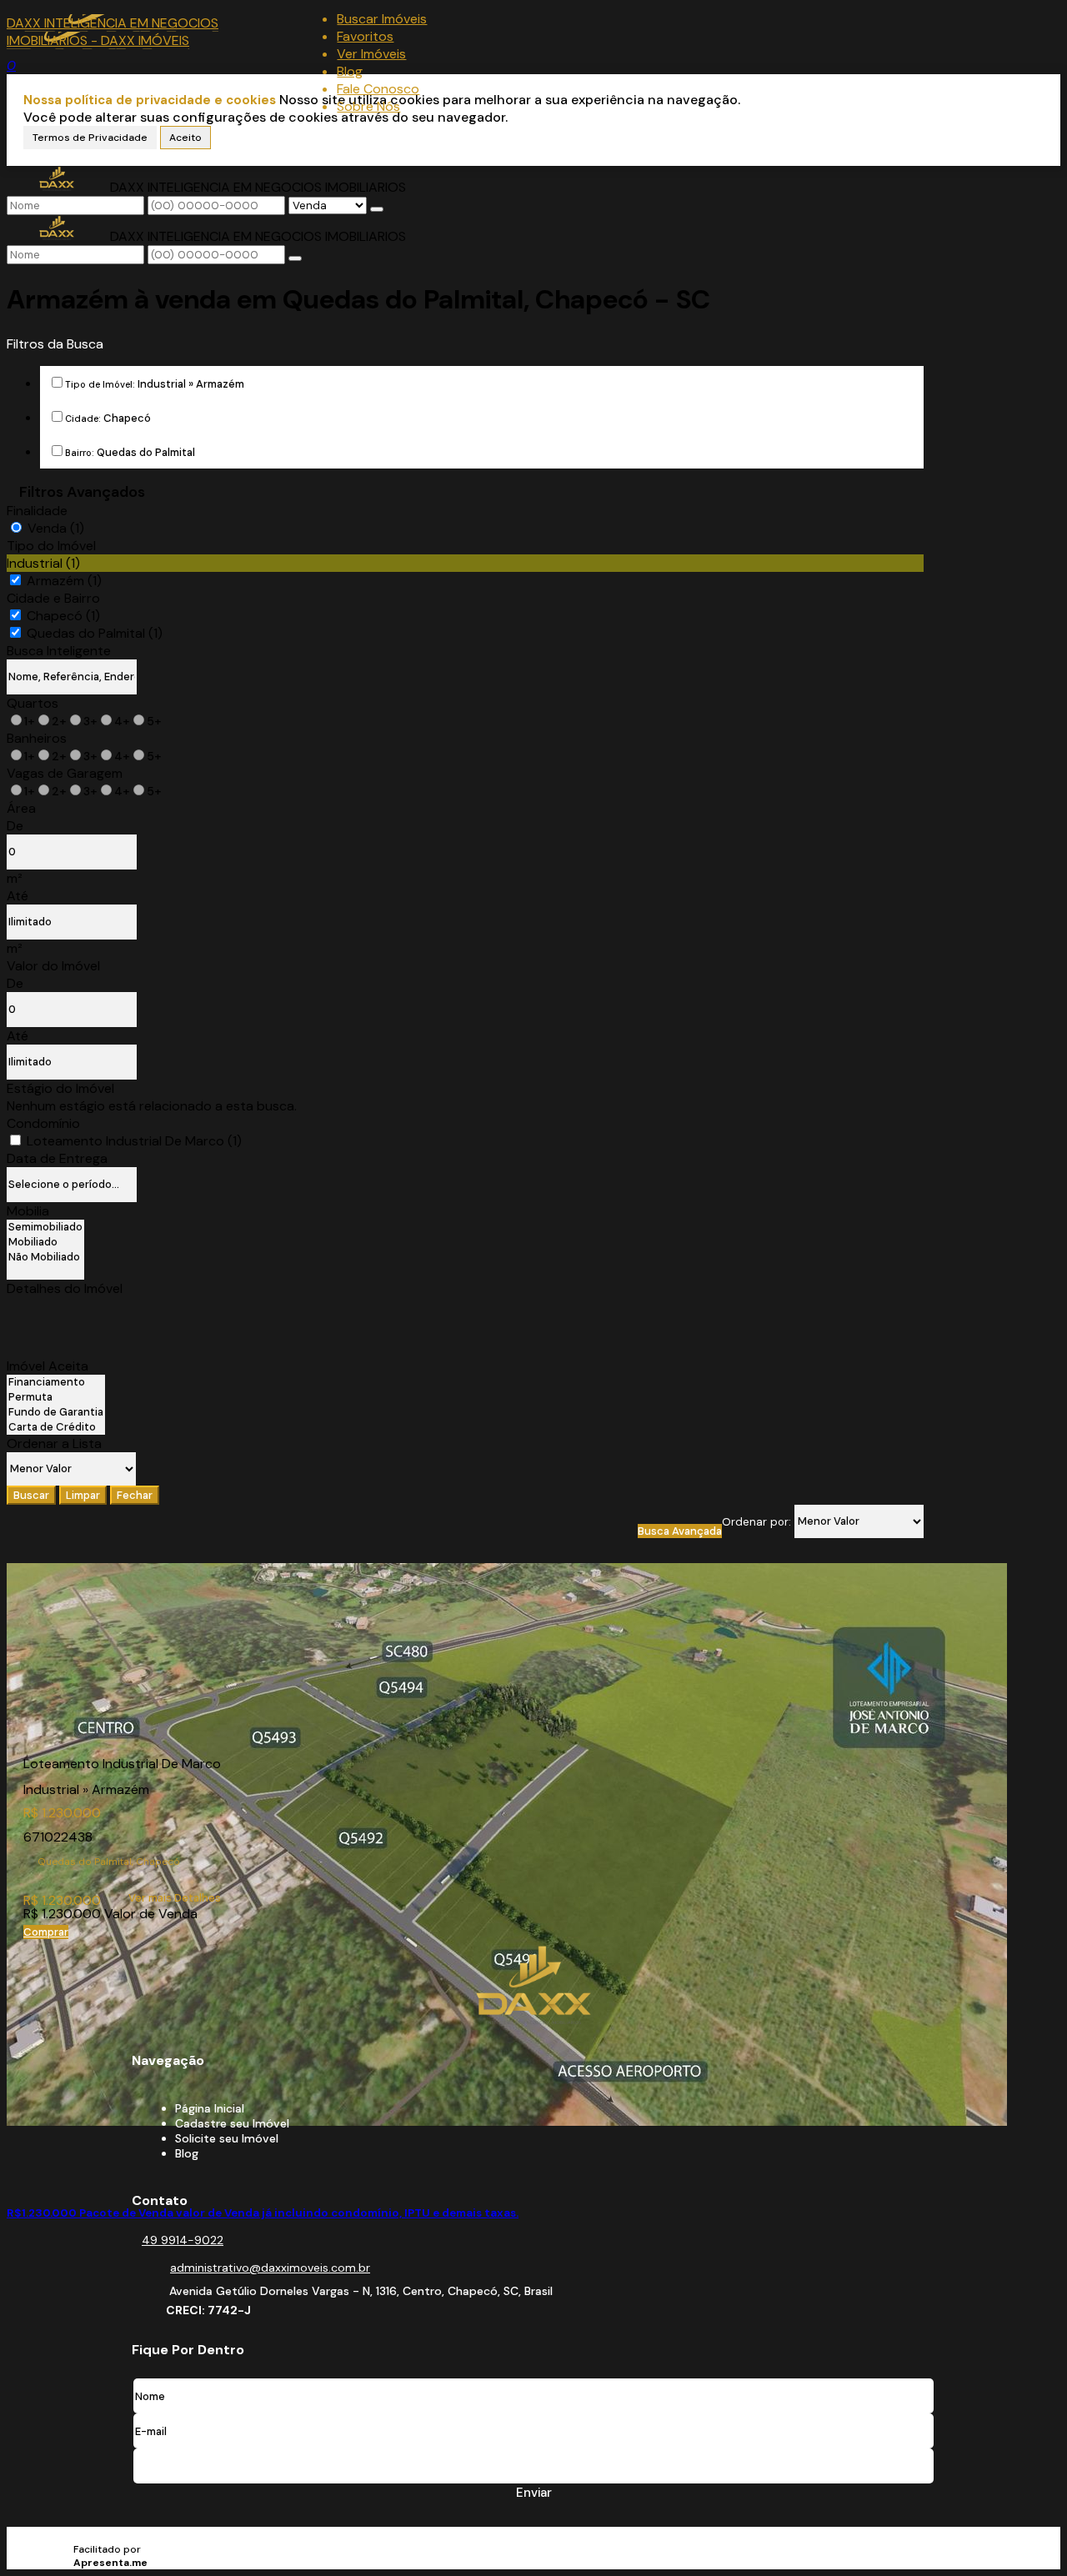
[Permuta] (56, 1397)
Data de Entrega (57, 1158)
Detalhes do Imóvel (65, 1288)
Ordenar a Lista (54, 1443)
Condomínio (43, 1123)
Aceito (185, 138)
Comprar (46, 1932)
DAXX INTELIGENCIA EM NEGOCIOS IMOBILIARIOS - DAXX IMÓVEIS (113, 32)
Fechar (135, 1495)
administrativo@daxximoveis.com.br (270, 2268)
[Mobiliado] (45, 1242)
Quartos (33, 703)
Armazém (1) (64, 581)
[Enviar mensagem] (377, 209)
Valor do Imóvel (53, 966)
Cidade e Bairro (53, 598)
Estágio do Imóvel (60, 1088)
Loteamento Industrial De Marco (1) (134, 1141)
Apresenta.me (117, 2536)
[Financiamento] (56, 1382)
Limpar (83, 1495)
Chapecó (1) (63, 616)
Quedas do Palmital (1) (95, 633)
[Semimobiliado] (45, 1227)
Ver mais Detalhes (175, 1898)
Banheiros (37, 738)
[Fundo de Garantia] (56, 1412)
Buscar (31, 1495)
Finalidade (37, 511)
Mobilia (28, 1211)
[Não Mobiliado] (45, 1257)
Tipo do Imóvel (51, 546)
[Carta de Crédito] (56, 1427)
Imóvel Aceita (48, 1366)
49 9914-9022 (183, 2240)
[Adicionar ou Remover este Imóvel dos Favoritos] (19, 2175)
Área (21, 808)
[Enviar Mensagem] (295, 258)
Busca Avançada (680, 1531)
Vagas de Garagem (65, 773)
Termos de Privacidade (90, 138)
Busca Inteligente (59, 651)
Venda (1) (56, 528)
